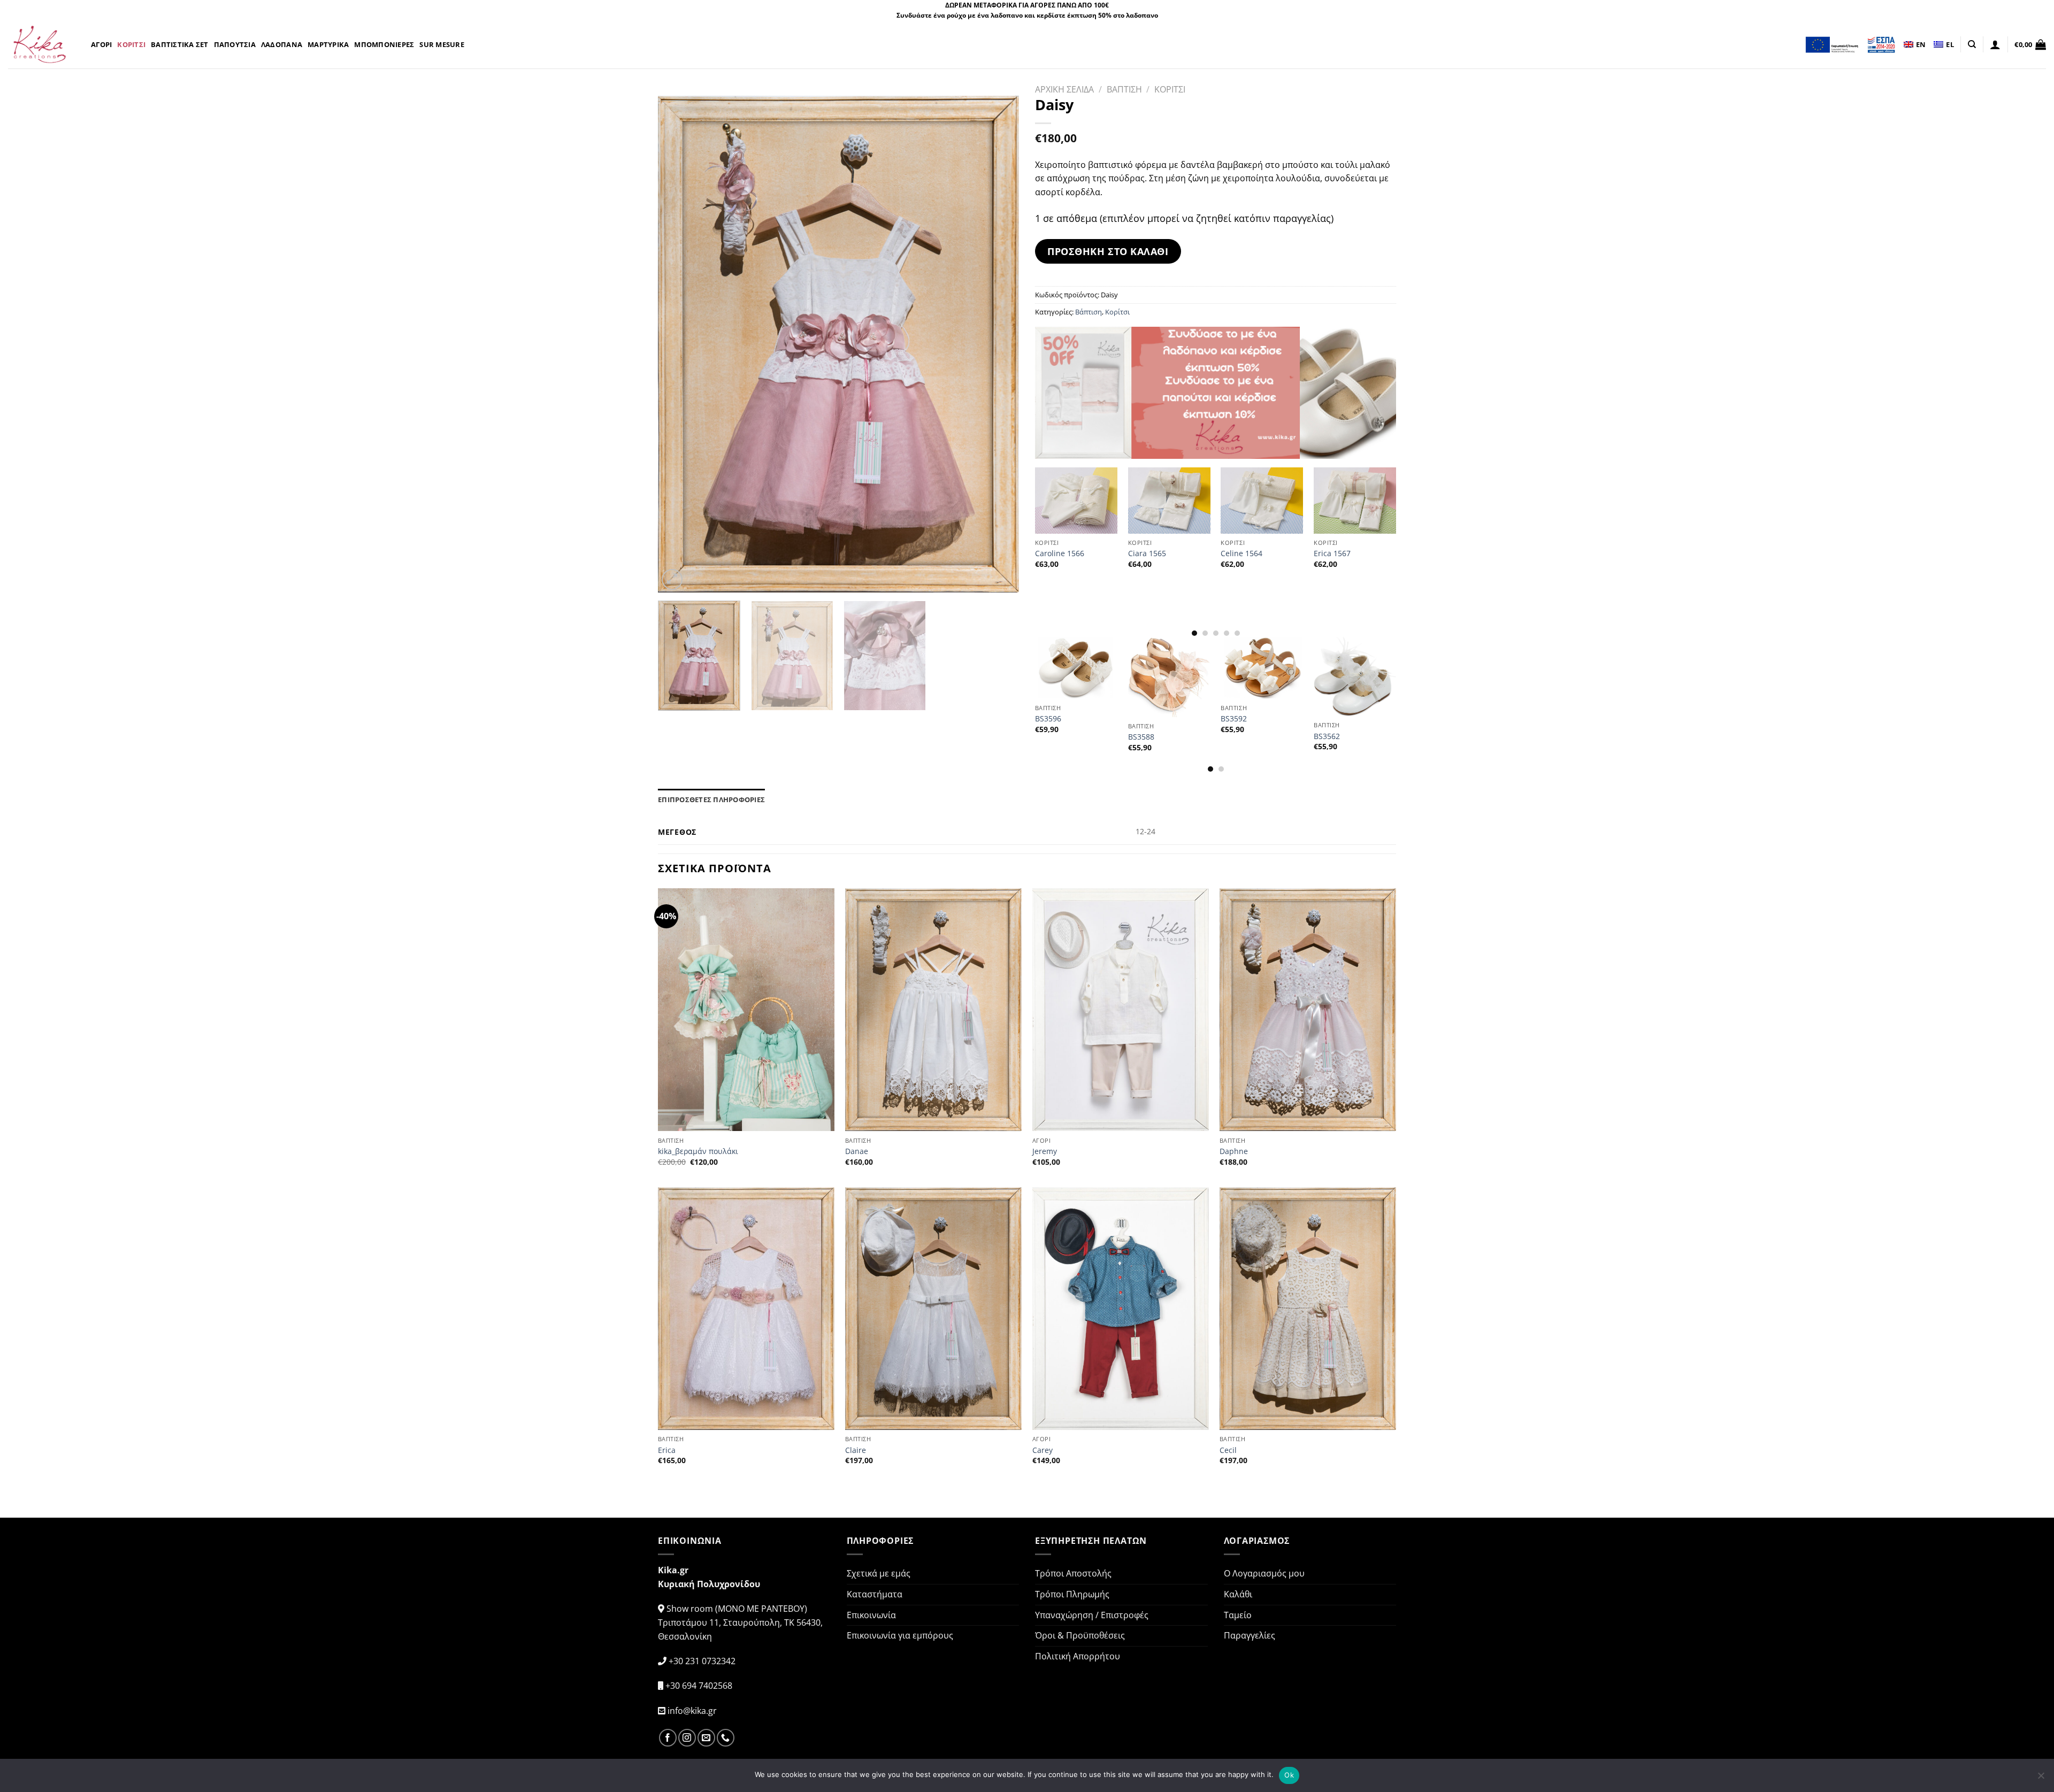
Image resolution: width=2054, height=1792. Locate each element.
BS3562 (1327, 736)
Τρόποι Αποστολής (1073, 1573)
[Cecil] (1308, 1309)
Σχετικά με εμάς (879, 1573)
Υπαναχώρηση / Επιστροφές (1092, 1615)
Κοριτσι (131, 44)
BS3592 (1234, 719)
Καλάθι (1238, 1594)
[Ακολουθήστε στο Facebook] (668, 1738)
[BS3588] (1169, 677)
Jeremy (1045, 1151)
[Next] (998, 344)
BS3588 (1141, 737)
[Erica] (746, 1309)
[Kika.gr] (41, 44)
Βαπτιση (1124, 89)
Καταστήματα (875, 1594)
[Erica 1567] (1355, 500)
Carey (1043, 1450)
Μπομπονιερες (384, 44)
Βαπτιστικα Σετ (180, 44)
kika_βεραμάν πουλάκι (698, 1151)
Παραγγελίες (1250, 1635)
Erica (667, 1450)
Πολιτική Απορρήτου (1078, 1656)
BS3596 (1048, 719)
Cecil (1228, 1450)
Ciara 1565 (1147, 553)
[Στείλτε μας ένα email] (706, 1738)
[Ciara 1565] (1169, 500)
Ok (1289, 1775)
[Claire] (933, 1309)
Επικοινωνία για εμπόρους (900, 1635)
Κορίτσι (1117, 312)
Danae (857, 1151)
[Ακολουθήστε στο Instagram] (687, 1738)
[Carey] (1121, 1309)
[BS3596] (1076, 668)
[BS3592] (1262, 668)
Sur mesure (442, 44)
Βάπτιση (1089, 312)
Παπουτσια (235, 44)
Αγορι (101, 44)
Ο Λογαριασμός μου (1264, 1573)
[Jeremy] (1121, 1010)
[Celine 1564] (1262, 500)
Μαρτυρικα (328, 44)
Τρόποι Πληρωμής (1072, 1594)
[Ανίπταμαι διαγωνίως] (672, 579)
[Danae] (933, 1010)
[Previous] (679, 344)
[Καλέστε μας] (726, 1738)
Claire (856, 1450)
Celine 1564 (1241, 553)
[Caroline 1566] (1076, 500)
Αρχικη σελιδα (1064, 89)
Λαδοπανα (282, 44)
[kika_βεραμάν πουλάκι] (746, 1010)
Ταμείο (1238, 1615)
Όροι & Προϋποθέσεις (1080, 1635)
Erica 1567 (1332, 553)
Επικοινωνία (871, 1615)
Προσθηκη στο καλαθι (1108, 251)
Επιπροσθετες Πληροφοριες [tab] (711, 799)
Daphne (1234, 1151)
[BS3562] (1355, 676)
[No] (2041, 1779)
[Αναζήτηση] (1972, 44)
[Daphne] (1308, 1010)
